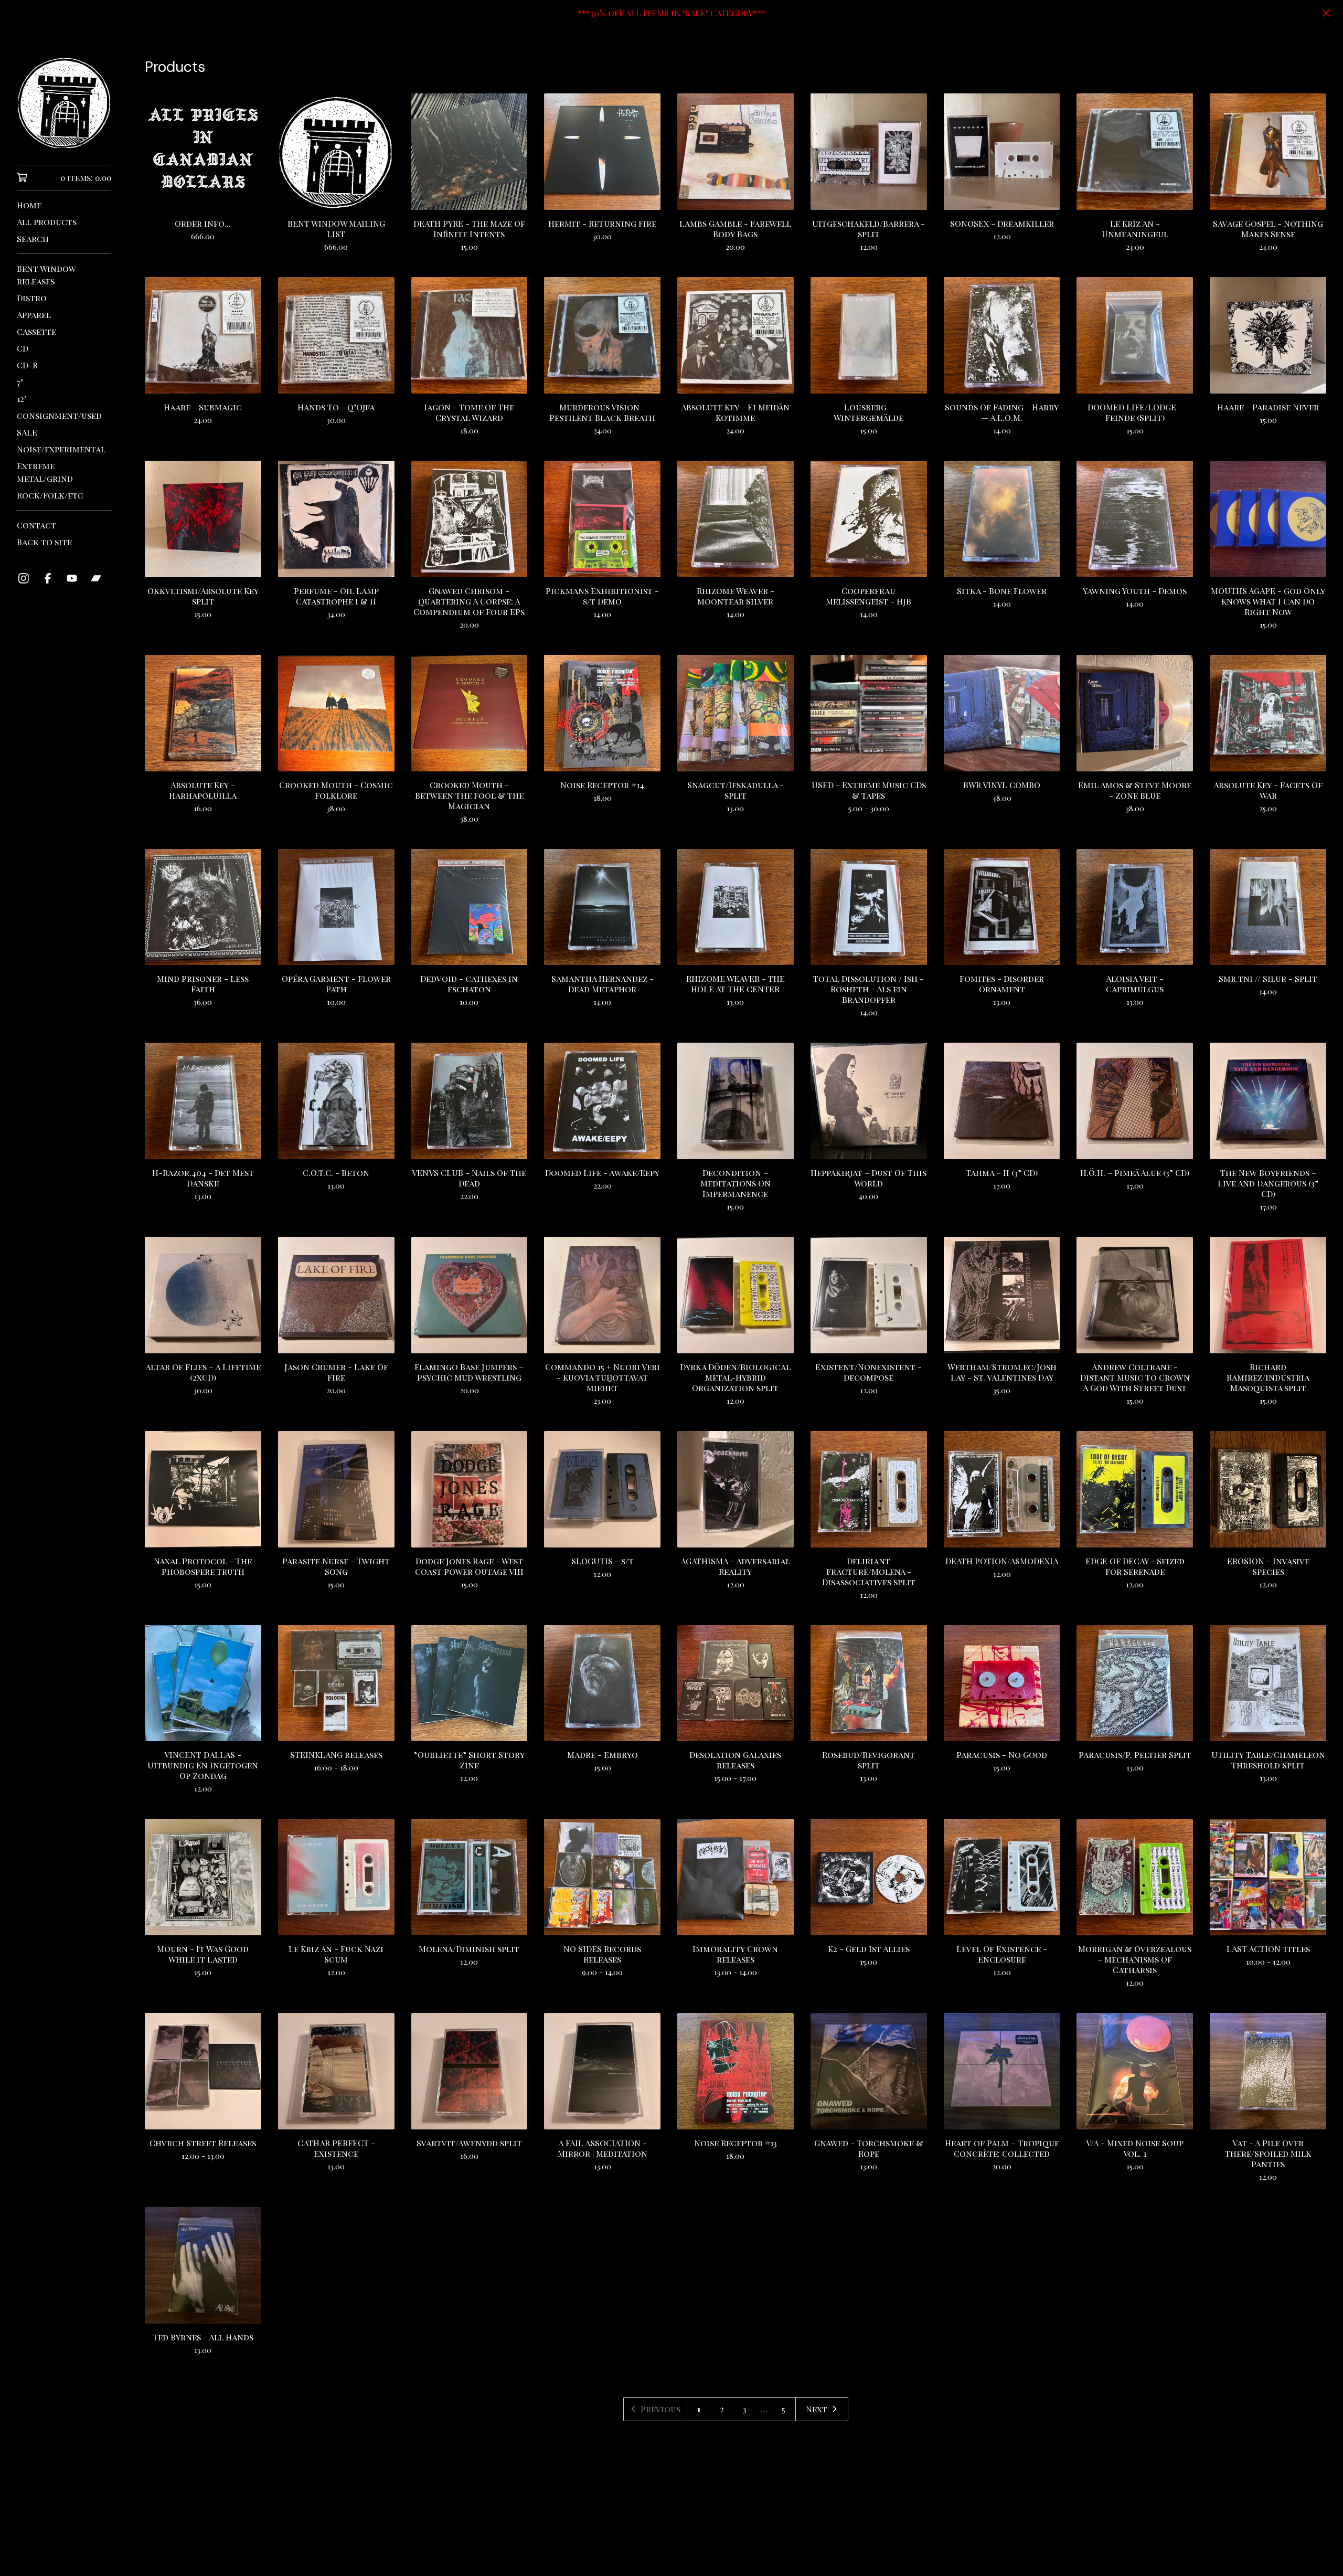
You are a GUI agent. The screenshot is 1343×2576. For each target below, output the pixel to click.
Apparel (34, 315)
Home (29, 205)
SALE (27, 432)
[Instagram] (24, 578)
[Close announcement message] (1326, 13)
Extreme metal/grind (45, 472)
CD (23, 348)
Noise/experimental (61, 449)
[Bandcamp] (96, 578)
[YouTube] (72, 578)
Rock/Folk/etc (50, 495)
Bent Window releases (46, 275)
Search (33, 238)
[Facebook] (48, 578)
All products (47, 222)
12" (22, 399)
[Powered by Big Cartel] (736, 2540)
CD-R (27, 365)
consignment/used (59, 415)
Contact (36, 525)
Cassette (36, 331)
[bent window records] (64, 103)
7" (20, 382)
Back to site (44, 542)
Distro (32, 298)
